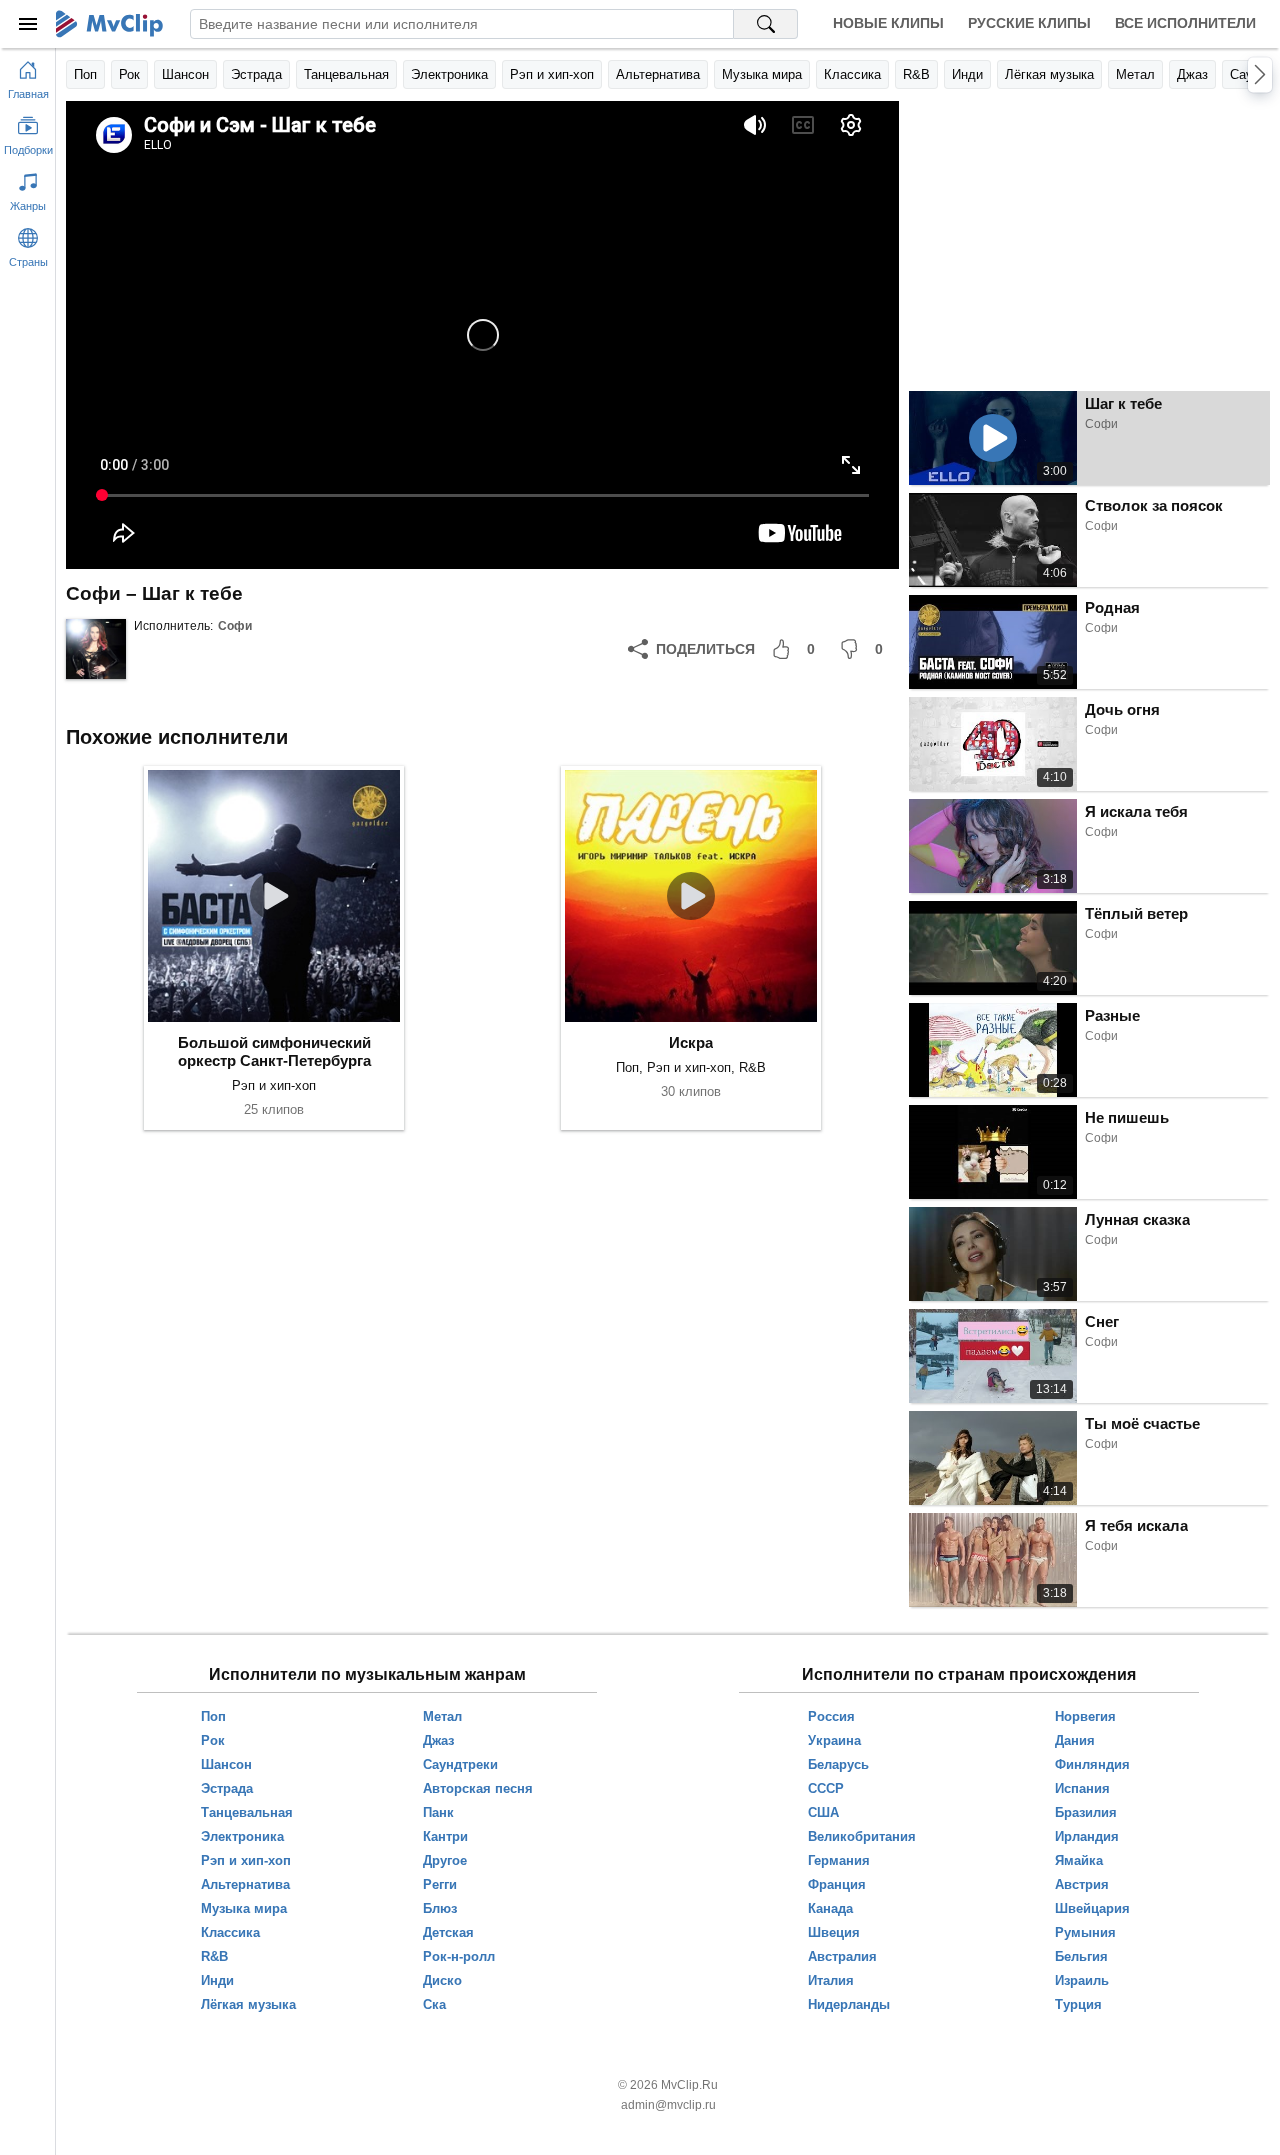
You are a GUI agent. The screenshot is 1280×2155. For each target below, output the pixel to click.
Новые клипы (888, 23)
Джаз (1192, 74)
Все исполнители (1185, 23)
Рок (129, 74)
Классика (852, 74)
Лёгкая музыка (1049, 74)
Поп (85, 74)
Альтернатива (658, 74)
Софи (235, 626)
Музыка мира (762, 74)
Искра (691, 1042)
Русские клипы (1029, 23)
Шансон (185, 74)
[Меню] (28, 24)
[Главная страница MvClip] (109, 24)
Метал (1135, 74)
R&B (916, 74)
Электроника (449, 74)
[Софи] (96, 649)
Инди (967, 74)
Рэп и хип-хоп (552, 74)
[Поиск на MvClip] (766, 24)
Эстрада (256, 74)
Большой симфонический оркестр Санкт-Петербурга (274, 1051)
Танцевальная (346, 74)
